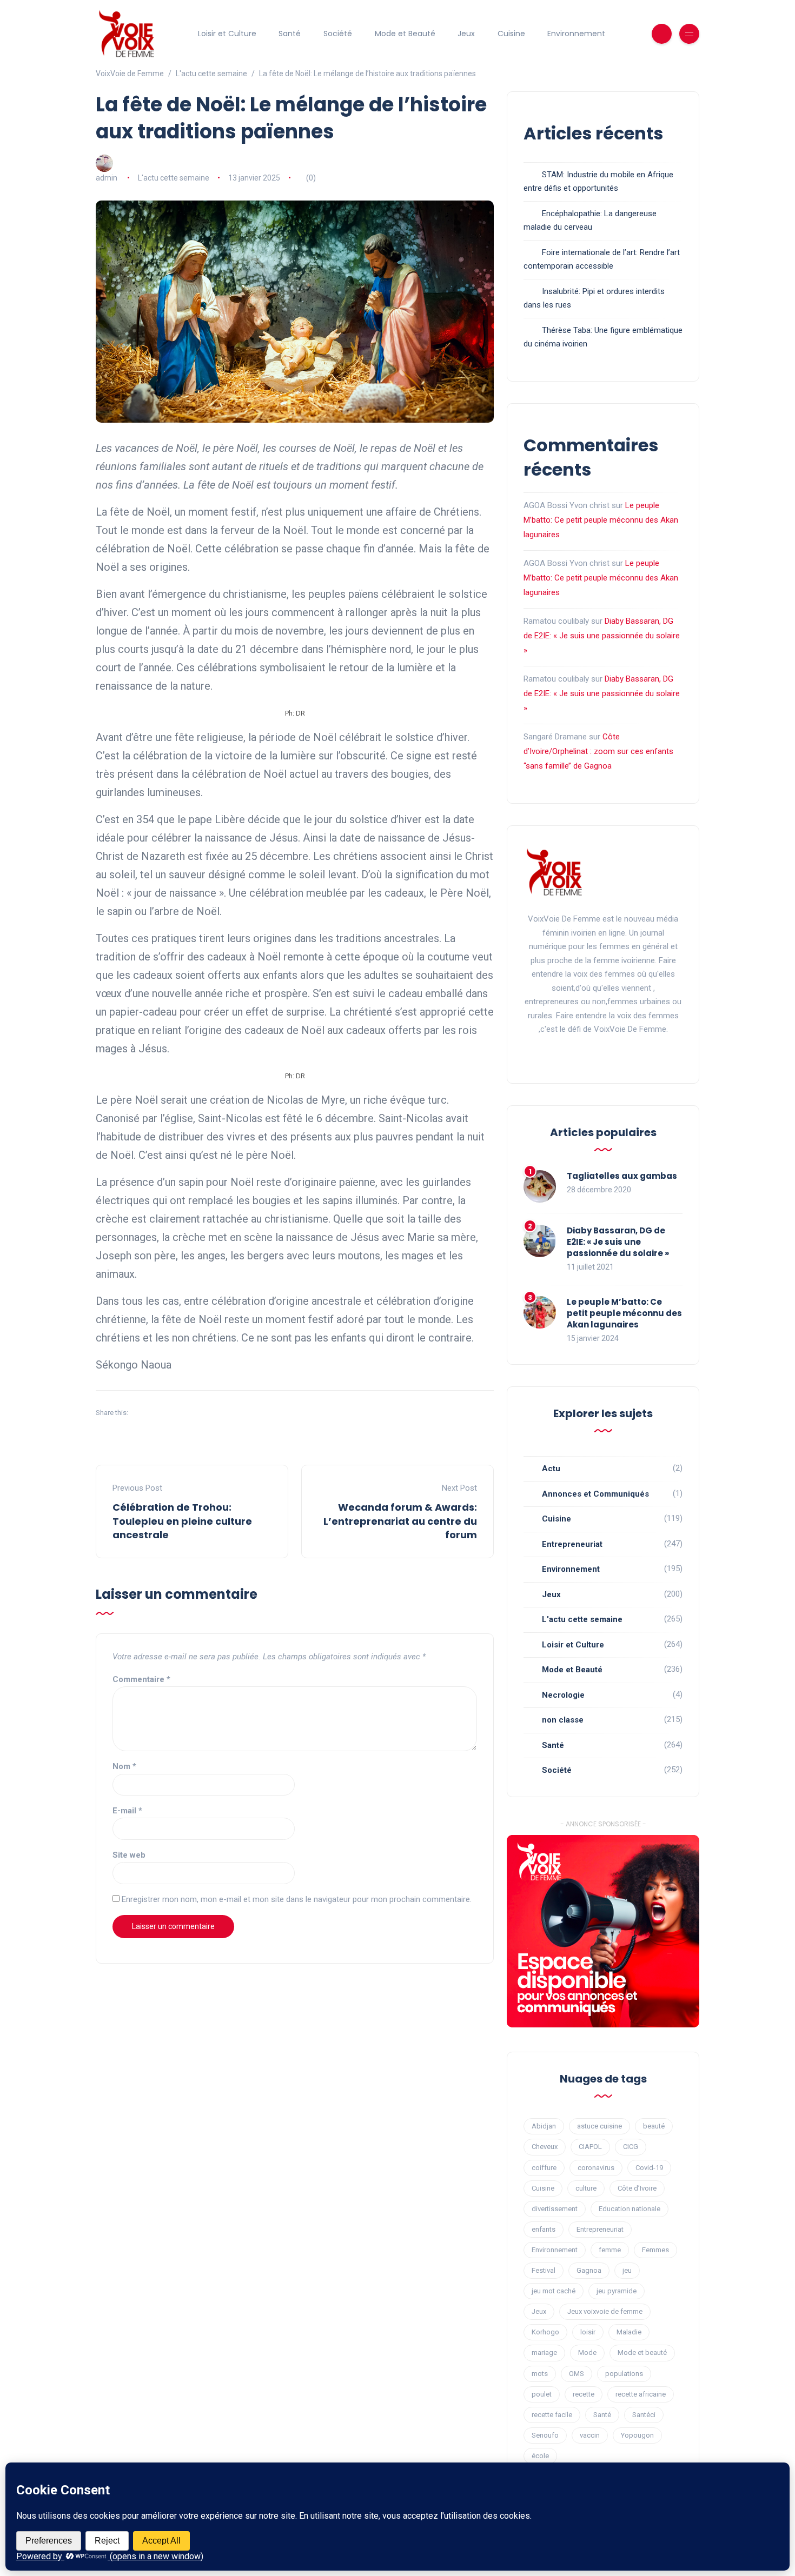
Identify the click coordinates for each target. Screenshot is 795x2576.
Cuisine (511, 34)
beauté (654, 2126)
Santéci (644, 2415)
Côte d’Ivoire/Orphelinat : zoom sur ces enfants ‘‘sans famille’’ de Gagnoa (598, 751)
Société (338, 34)
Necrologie (563, 1695)
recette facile (552, 2415)
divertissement (555, 2209)
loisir (588, 2332)
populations (624, 2374)
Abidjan (544, 2126)
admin (107, 178)
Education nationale (630, 2209)
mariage (544, 2353)
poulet (542, 2394)
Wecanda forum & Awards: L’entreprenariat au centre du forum (400, 1521)
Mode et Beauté (405, 34)
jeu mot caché (554, 2291)
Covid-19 (649, 2168)
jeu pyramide (617, 2291)
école (540, 2456)
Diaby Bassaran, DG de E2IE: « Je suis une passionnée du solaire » (602, 636)
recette (584, 2394)
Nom (124, 1766)
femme (610, 2250)
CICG (631, 2147)
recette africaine (641, 2394)
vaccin (590, 2435)
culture (586, 2188)
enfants (544, 2229)
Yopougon (637, 2435)
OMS (577, 2374)
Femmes (655, 2250)
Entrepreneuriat (572, 1544)
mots (540, 2374)
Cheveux (545, 2147)
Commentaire (141, 1679)
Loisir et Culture (227, 34)
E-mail (127, 1811)
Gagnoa (589, 2270)
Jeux (466, 34)
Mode (587, 2353)
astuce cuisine (599, 2126)
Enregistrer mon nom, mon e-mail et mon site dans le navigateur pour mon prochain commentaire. (297, 1899)
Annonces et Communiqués (595, 1494)
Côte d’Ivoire (637, 2188)
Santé (290, 34)
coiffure (544, 2168)
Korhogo (545, 2332)
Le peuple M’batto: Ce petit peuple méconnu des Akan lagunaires (601, 520)
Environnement (576, 34)
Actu (551, 1469)
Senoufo (545, 2435)
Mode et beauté (642, 2353)
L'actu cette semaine (174, 178)
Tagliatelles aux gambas (622, 1176)
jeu (627, 2270)
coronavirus (596, 2168)
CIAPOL (590, 2147)
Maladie (629, 2332)
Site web (129, 1855)
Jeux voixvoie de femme (605, 2311)
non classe (563, 1720)
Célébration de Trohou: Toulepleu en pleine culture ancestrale (182, 1521)
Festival (544, 2270)
